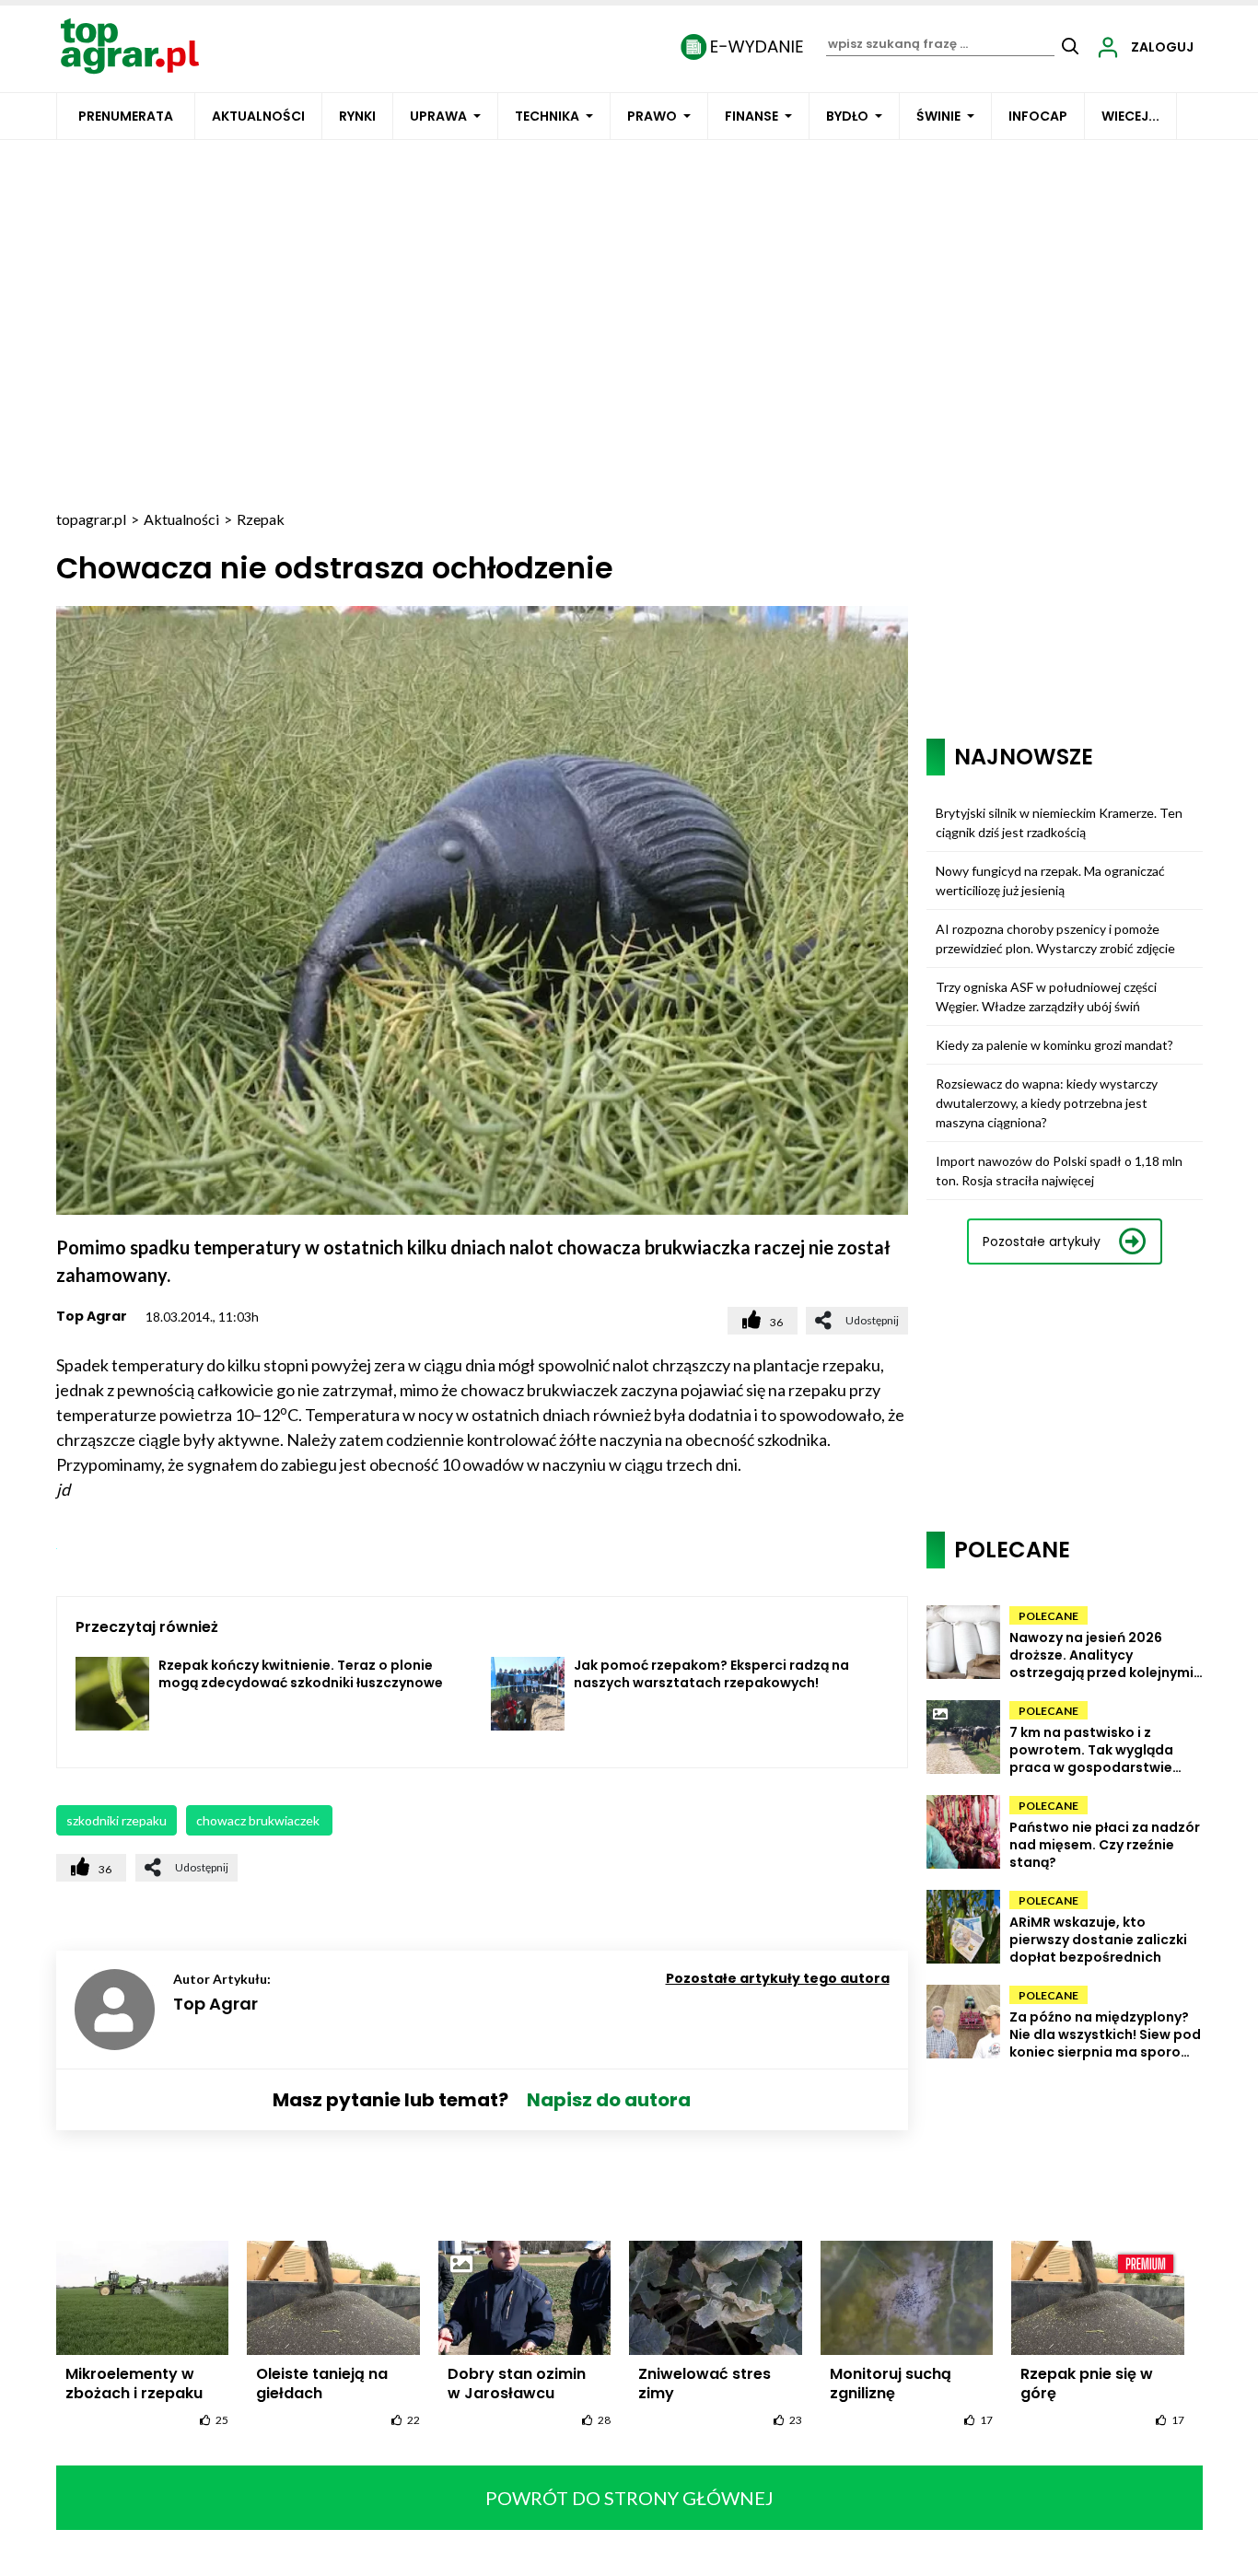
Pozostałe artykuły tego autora (778, 1978)
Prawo (652, 116)
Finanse (751, 116)
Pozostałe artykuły (1042, 1241)
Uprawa (438, 116)
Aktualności (258, 116)
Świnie (938, 116)
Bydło (847, 116)
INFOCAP (1038, 116)
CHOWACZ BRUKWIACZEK (259, 1820)
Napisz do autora (609, 2100)
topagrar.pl (91, 519)
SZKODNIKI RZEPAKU (116, 1820)
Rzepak (261, 519)
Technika (547, 116)
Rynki (357, 116)
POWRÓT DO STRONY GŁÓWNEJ (629, 2498)
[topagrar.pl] (130, 45)
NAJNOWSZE (1024, 757)
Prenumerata (126, 116)
